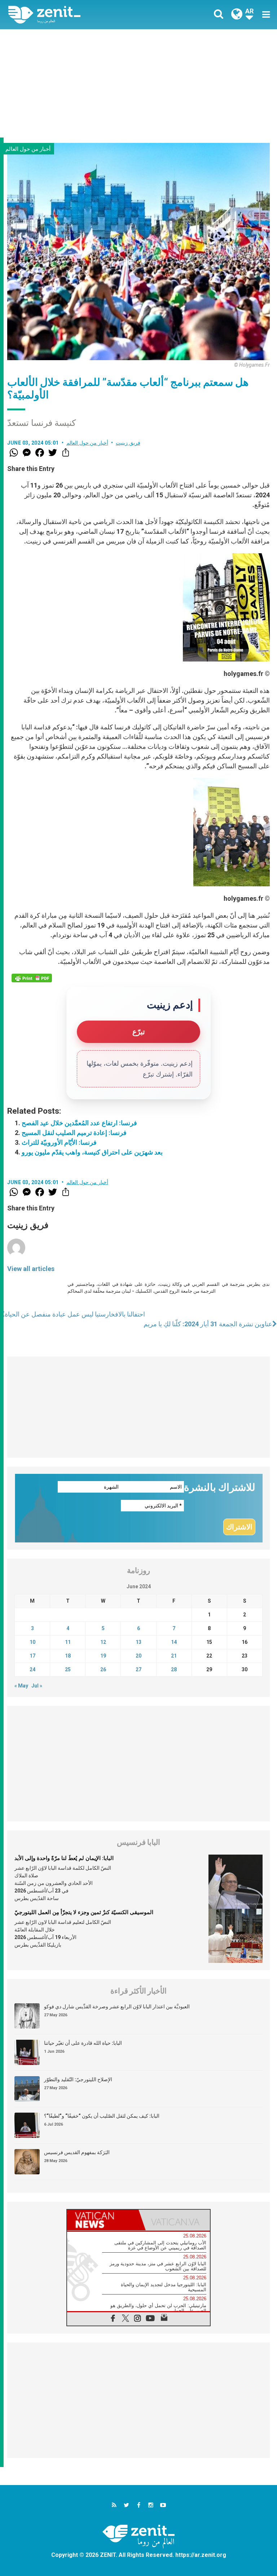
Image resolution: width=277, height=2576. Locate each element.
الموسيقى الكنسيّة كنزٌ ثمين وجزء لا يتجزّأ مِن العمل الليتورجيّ (84, 1912)
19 (103, 1656)
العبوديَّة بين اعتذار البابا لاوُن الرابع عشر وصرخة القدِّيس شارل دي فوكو (117, 2007)
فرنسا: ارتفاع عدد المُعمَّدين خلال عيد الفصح (79, 1123)
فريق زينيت (128, 443)
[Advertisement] (138, 83)
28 (174, 1669)
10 (32, 1642)
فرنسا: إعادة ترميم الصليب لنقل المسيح (74, 1133)
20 (138, 1656)
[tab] (103, 2220)
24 (32, 1669)
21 (174, 1656)
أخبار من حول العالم (28, 149)
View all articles (31, 1269)
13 (138, 1642)
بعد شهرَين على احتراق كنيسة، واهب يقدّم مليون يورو (92, 1152)
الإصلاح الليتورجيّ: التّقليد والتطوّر (78, 2079)
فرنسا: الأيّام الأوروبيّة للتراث (59, 1142)
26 (103, 1669)
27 (138, 1669)
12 (103, 1642)
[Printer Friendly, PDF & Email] (32, 978)
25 (68, 1669)
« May (21, 1686)
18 (68, 1656)
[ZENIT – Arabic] (78, 15)
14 (174, 1642)
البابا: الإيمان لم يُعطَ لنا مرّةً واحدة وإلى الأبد (64, 1858)
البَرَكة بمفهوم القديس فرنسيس (77, 2152)
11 (68, 1642)
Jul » (37, 1686)
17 (32, 1656)
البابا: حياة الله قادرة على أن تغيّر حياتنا (83, 2043)
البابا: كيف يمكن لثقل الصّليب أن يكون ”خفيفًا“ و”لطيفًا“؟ (102, 2116)
